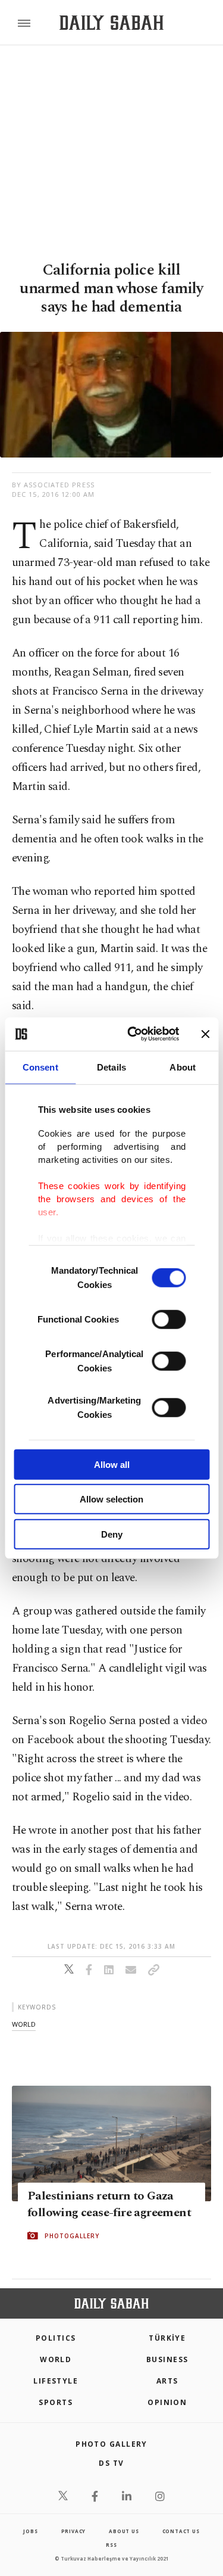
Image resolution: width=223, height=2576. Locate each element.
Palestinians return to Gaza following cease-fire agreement (109, 2204)
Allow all (112, 1464)
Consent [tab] (40, 1067)
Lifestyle (56, 2381)
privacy (74, 2531)
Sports (56, 2402)
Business (167, 2359)
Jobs (30, 2531)
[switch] (169, 1319)
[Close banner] (205, 1034)
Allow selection (111, 1499)
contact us (181, 2531)
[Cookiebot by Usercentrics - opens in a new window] (133, 1034)
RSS (111, 2545)
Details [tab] (111, 1067)
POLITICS (56, 2338)
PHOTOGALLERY (72, 2236)
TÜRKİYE (167, 2338)
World (56, 2359)
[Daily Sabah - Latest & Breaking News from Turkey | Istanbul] (111, 23)
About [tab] (183, 1067)
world (24, 2024)
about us (124, 2531)
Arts (167, 2381)
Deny (112, 1534)
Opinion (167, 2402)
